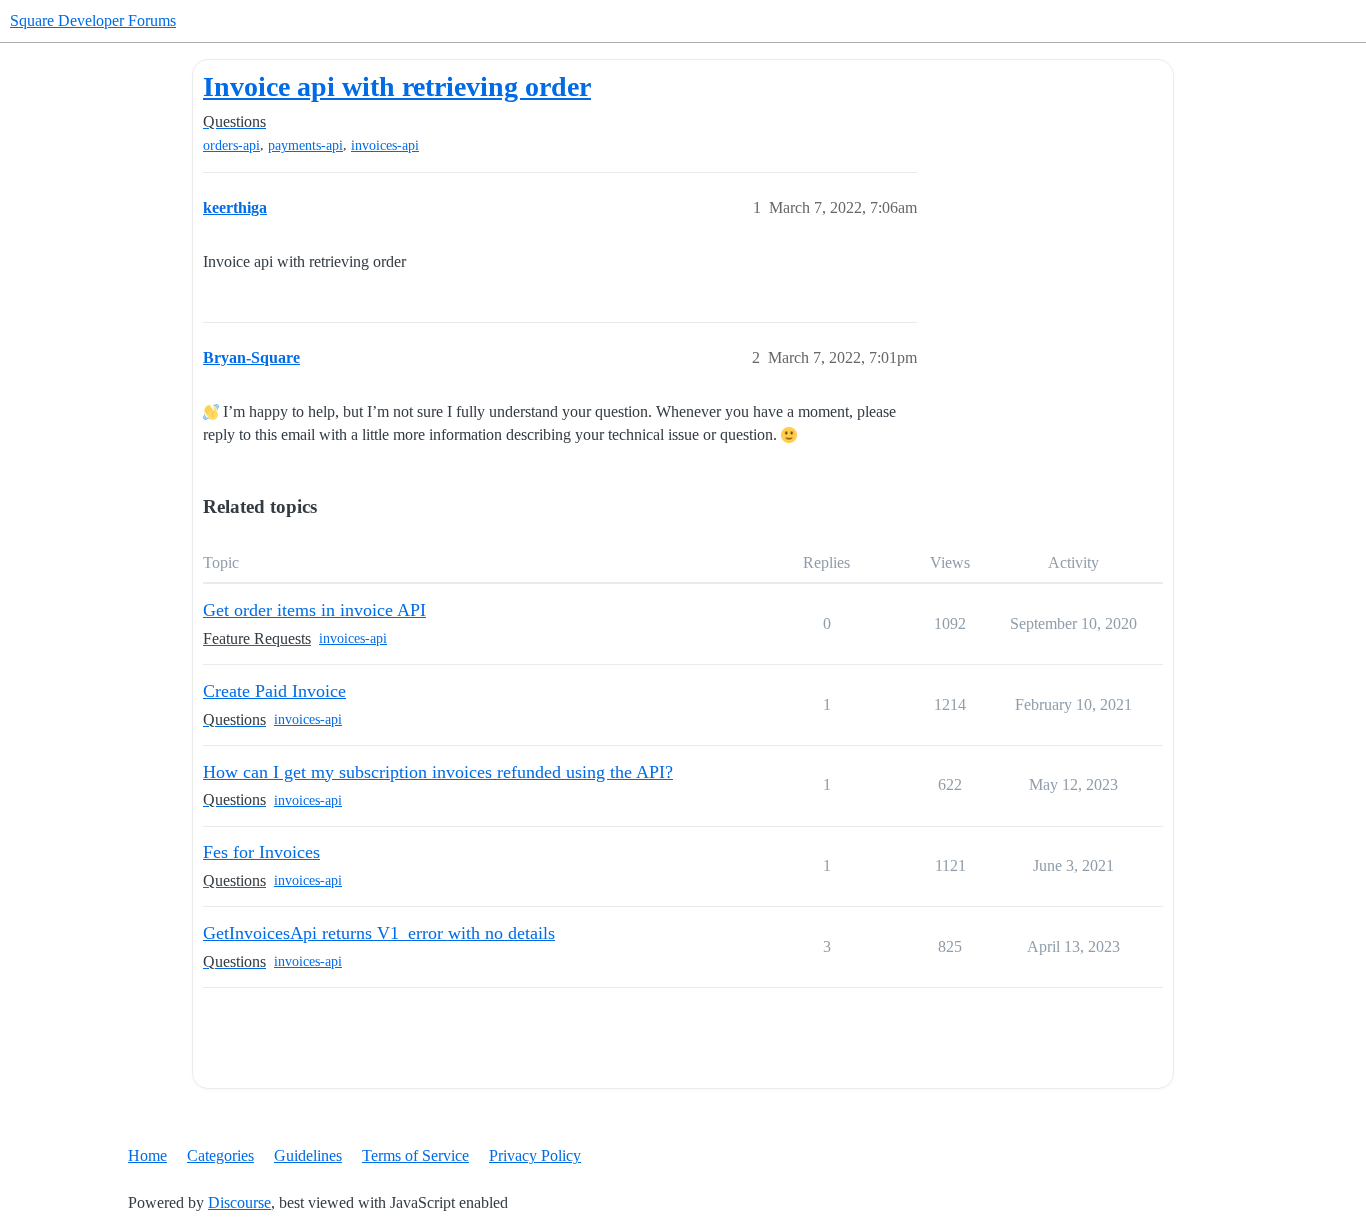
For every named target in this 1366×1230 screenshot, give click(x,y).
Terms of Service (415, 1155)
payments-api (305, 145)
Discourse (239, 1202)
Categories (220, 1155)
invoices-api (385, 145)
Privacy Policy (535, 1155)
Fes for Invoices (261, 852)
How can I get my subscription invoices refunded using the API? (438, 772)
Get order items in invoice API (314, 610)
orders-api (231, 145)
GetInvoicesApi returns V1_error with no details (379, 933)
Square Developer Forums (93, 20)
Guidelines (308, 1155)
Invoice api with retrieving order (397, 86)
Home (147, 1155)
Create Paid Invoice (274, 691)
